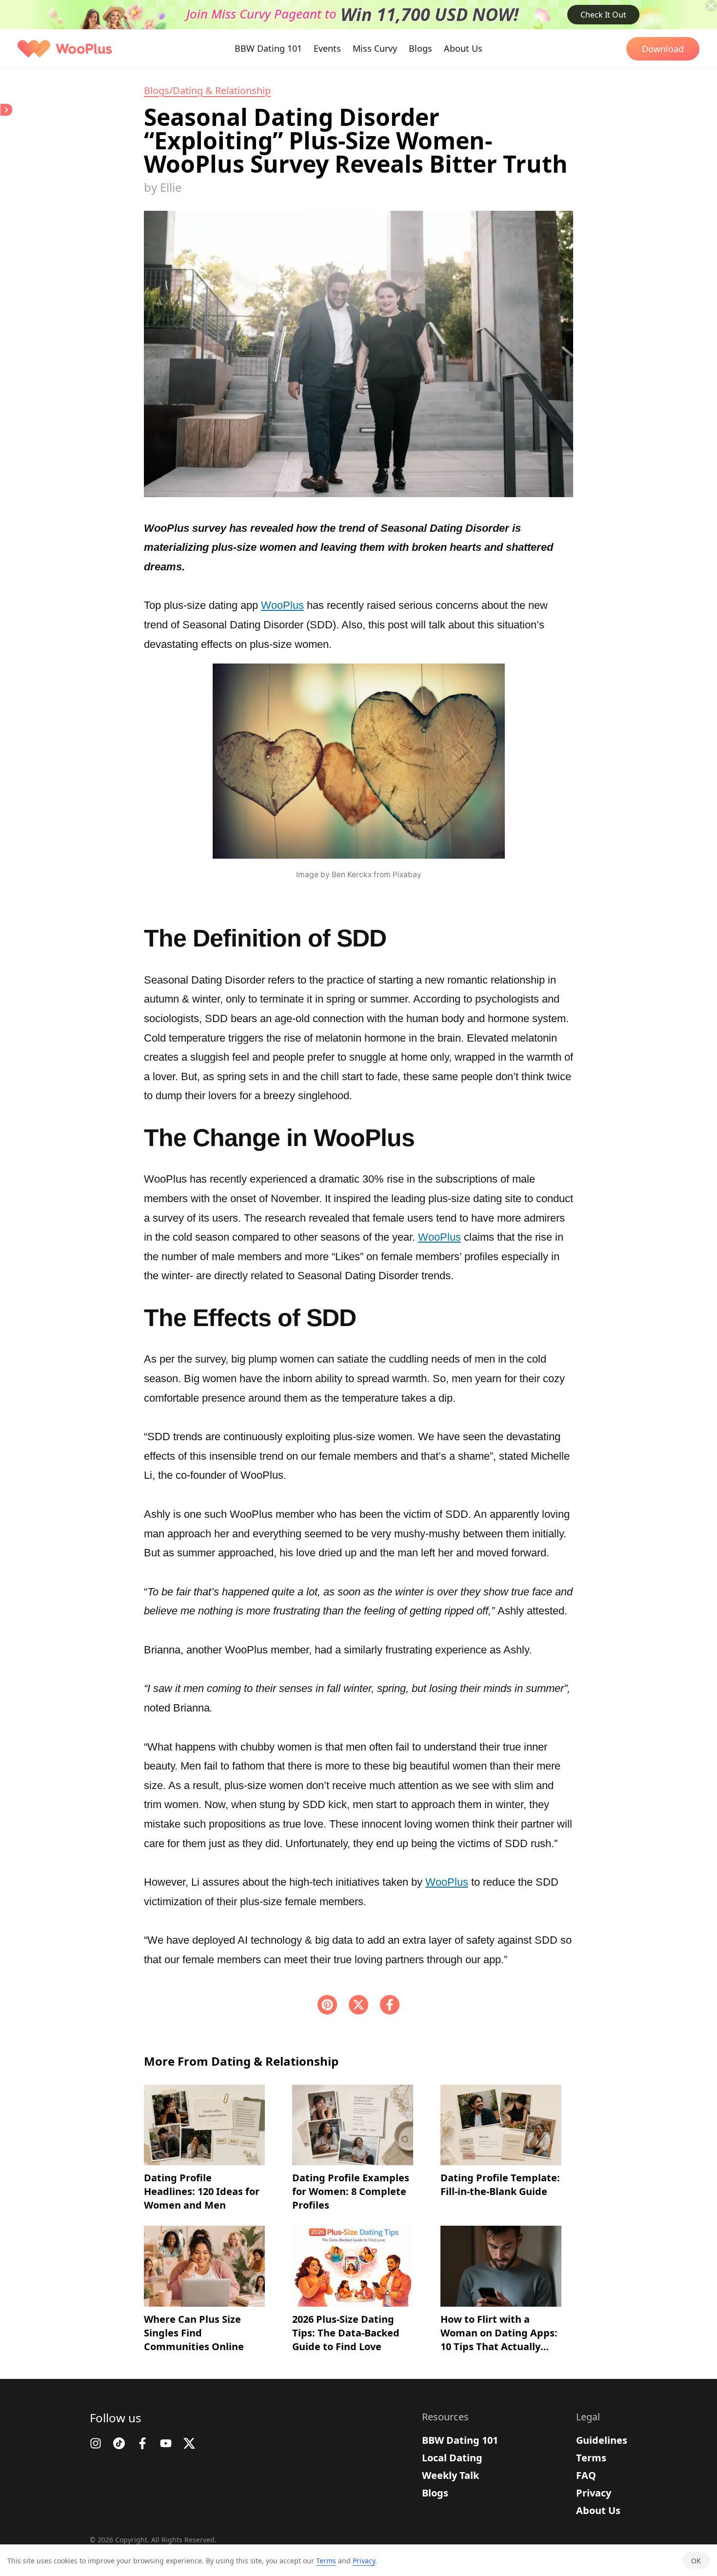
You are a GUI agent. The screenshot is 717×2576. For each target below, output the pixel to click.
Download (663, 49)
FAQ (586, 2475)
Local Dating (452, 2458)
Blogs (435, 2493)
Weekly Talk (450, 2475)
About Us (598, 2510)
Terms (591, 2458)
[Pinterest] (327, 2005)
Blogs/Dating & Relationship (207, 91)
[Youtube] (166, 2443)
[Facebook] (390, 2005)
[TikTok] (119, 2443)
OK (696, 2561)
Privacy (594, 2493)
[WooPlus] (65, 49)
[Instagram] (96, 2443)
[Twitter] (189, 2443)
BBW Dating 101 (460, 2440)
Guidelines (602, 2440)
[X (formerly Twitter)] (358, 2005)
